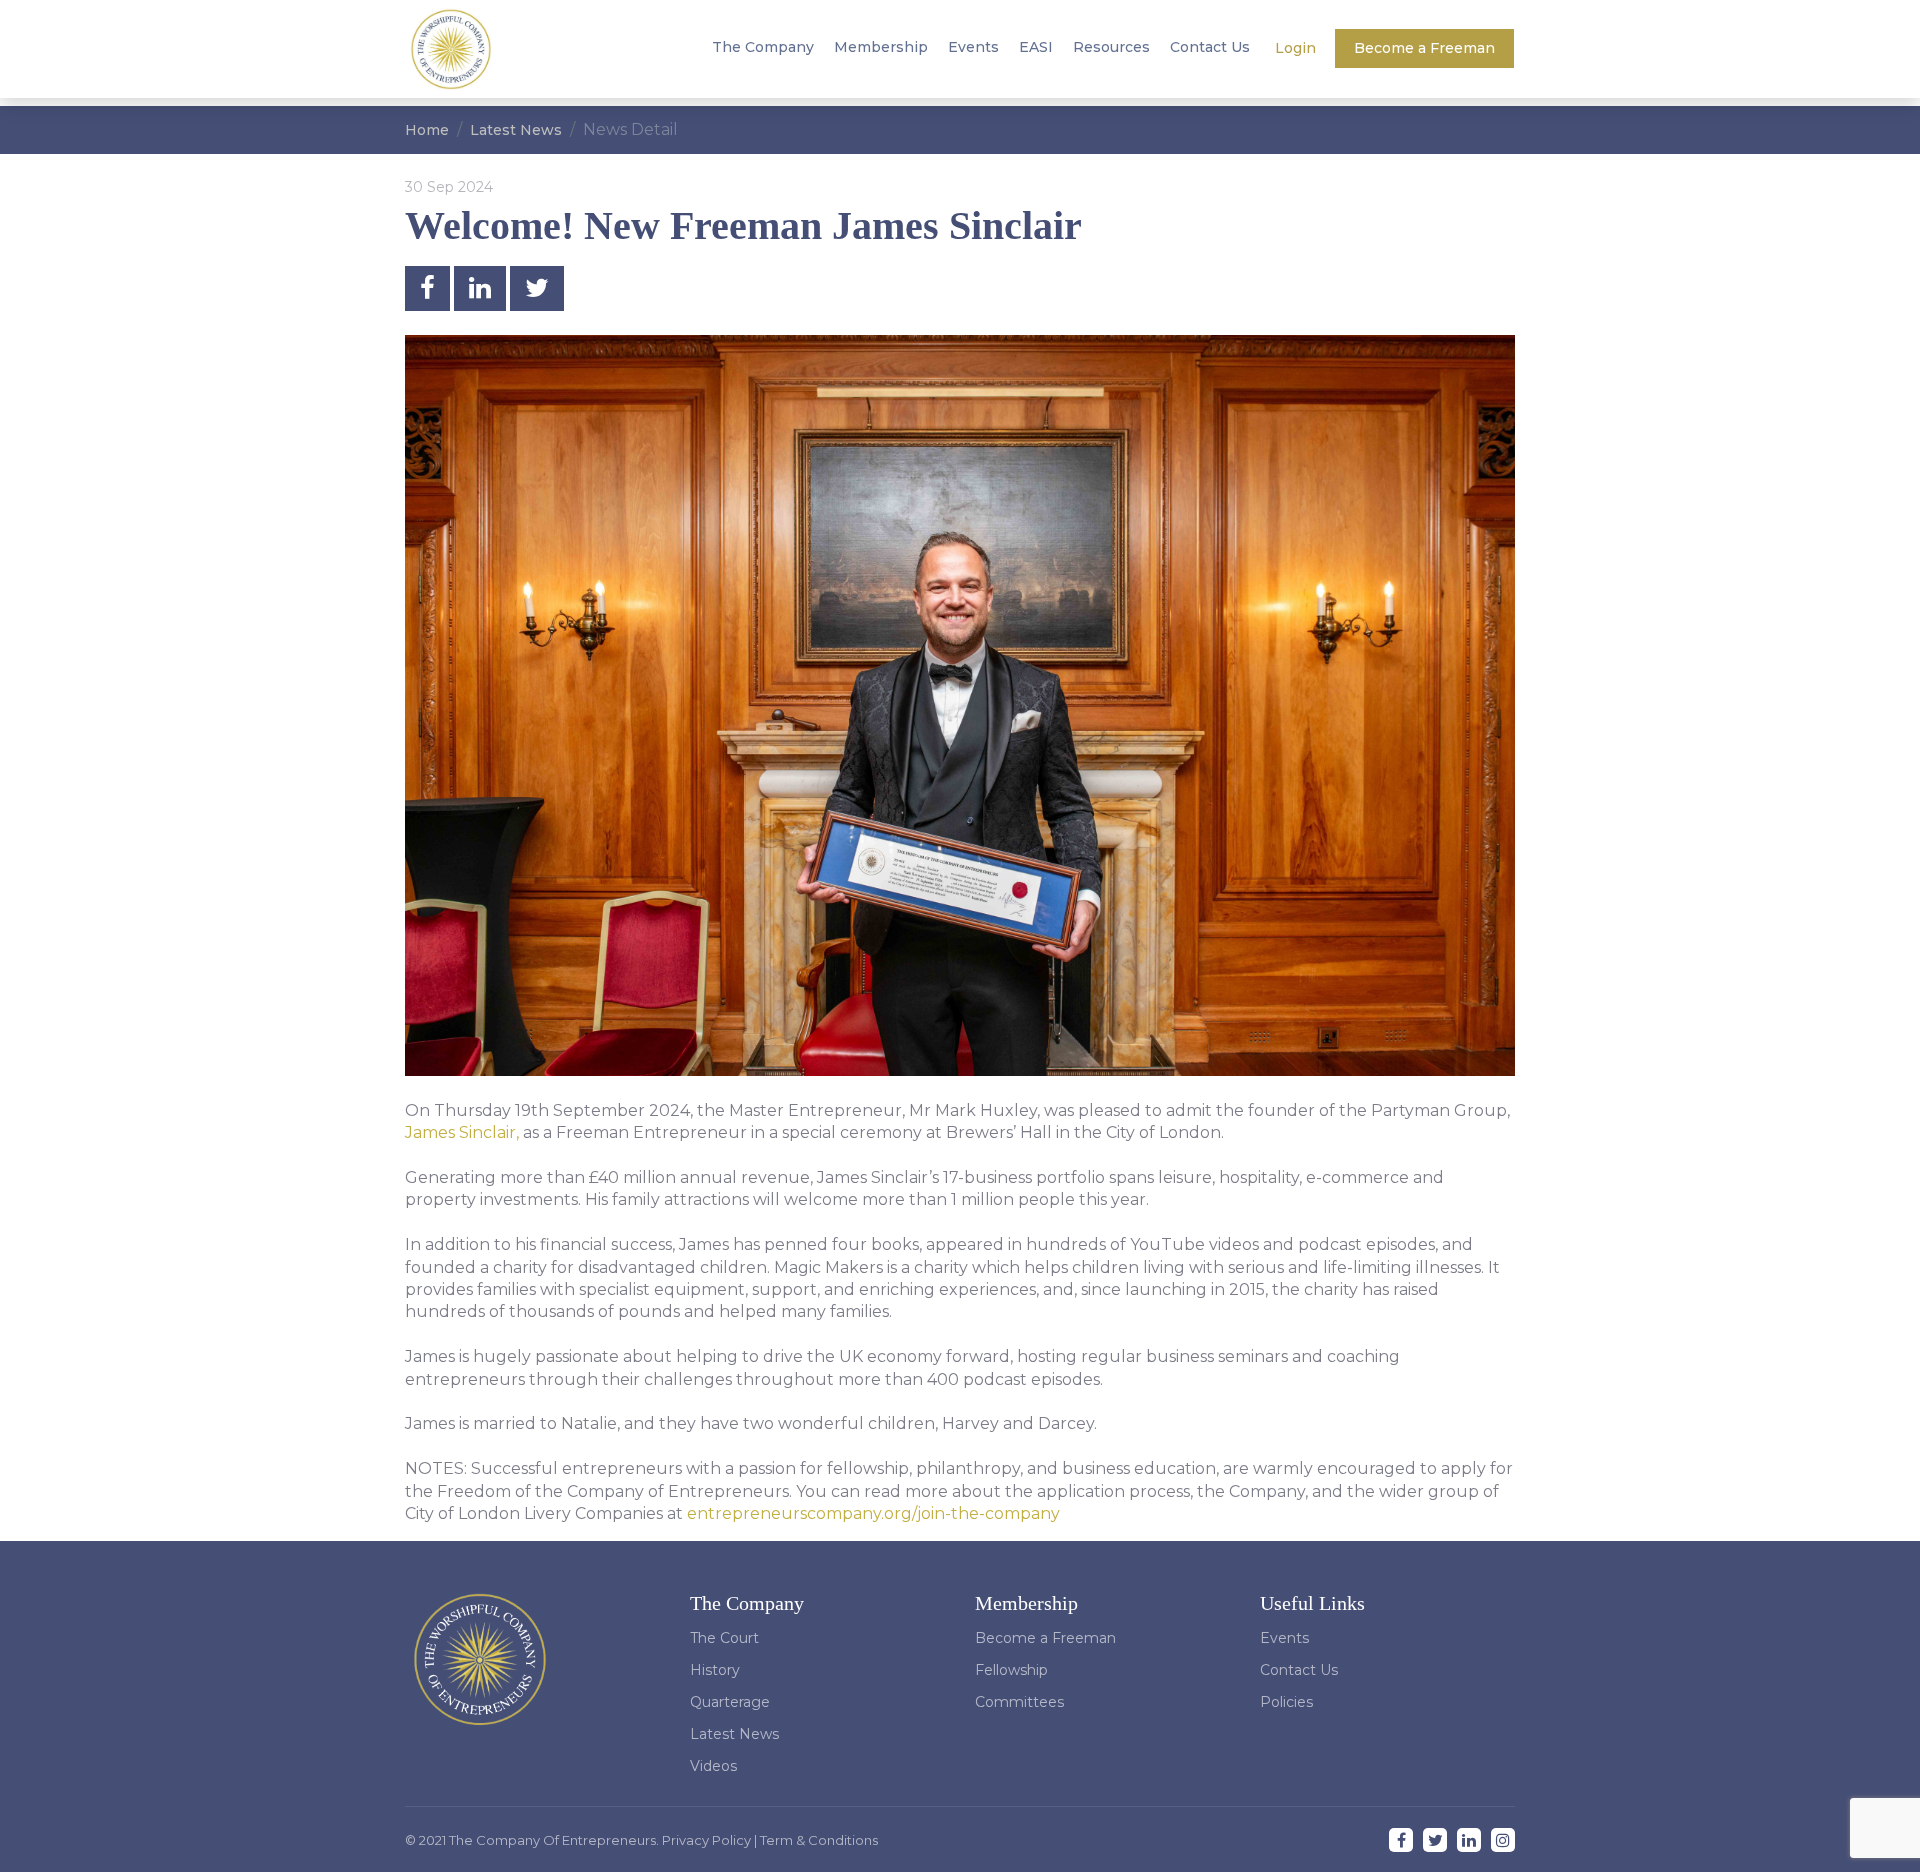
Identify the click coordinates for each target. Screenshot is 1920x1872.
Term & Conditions (819, 1840)
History (715, 1670)
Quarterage (730, 1702)
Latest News (516, 130)
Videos (713, 1766)
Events (973, 47)
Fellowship (1011, 1670)
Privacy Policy (708, 1840)
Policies (1286, 1702)
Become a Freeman (1424, 48)
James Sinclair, (464, 1132)
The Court (724, 1638)
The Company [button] (763, 47)
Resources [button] (1111, 47)
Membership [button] (881, 47)
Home (427, 130)
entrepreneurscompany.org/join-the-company (873, 1513)
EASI (1036, 47)
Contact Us (1210, 47)
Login (1297, 48)
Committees (1019, 1702)
